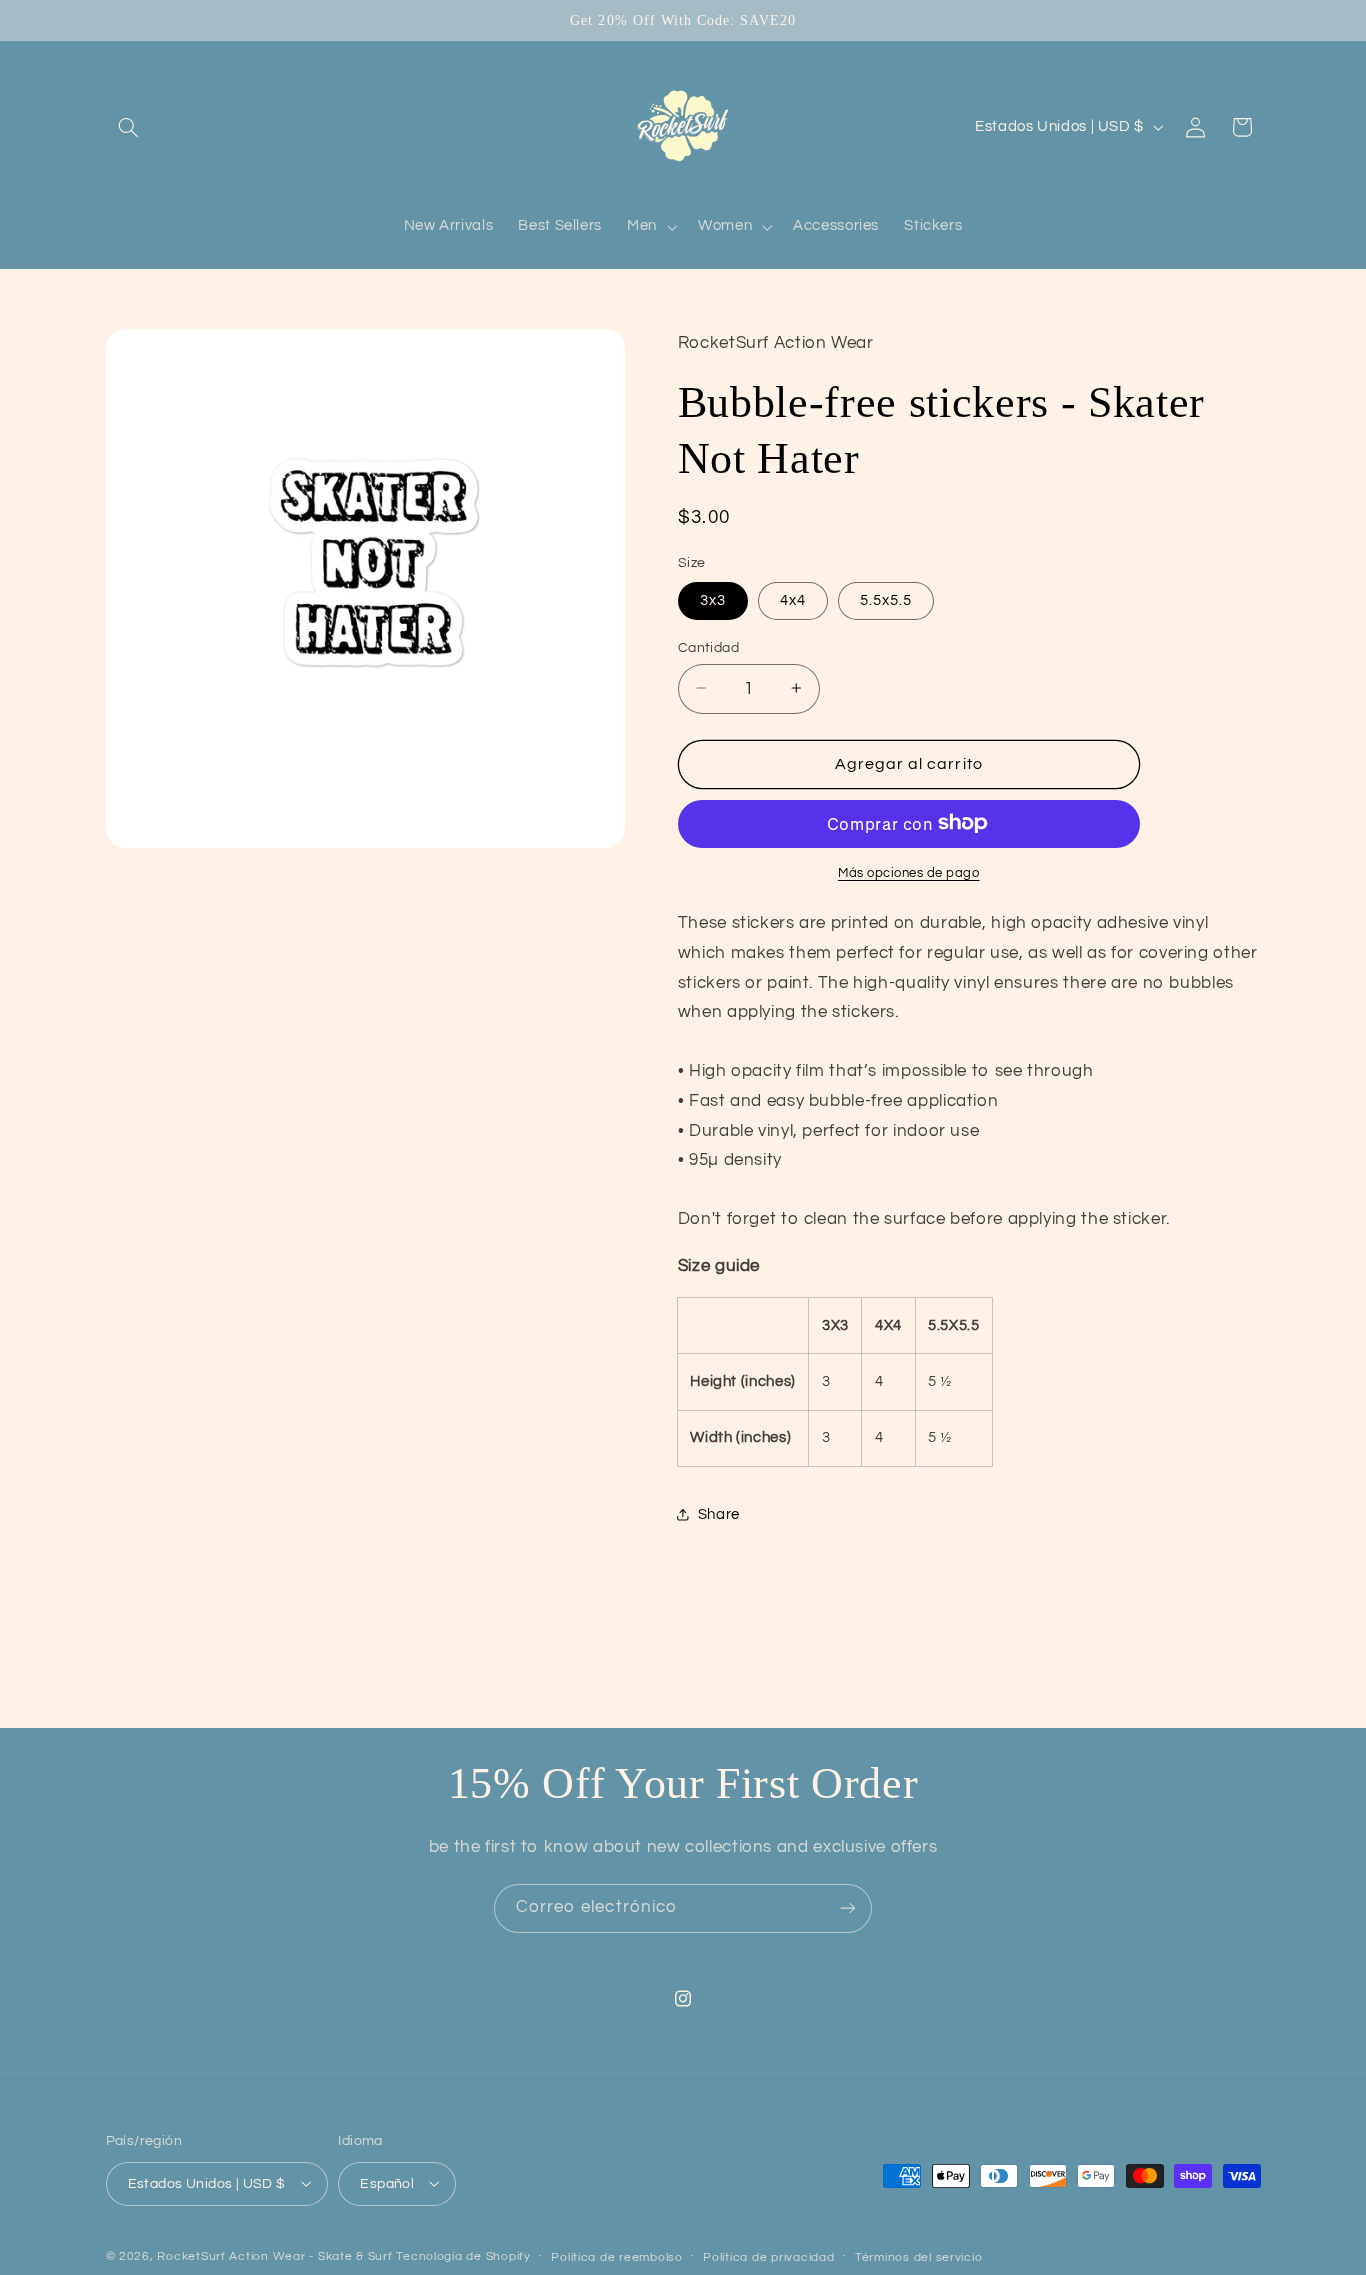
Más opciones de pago (909, 872)
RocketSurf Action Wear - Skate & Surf (274, 2255)
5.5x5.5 (886, 599)
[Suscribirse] (848, 1908)
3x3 (713, 599)
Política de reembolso (616, 2256)
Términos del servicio (918, 2256)
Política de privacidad (768, 2256)
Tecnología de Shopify (463, 2255)
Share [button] (719, 1514)
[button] (129, 127)
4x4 (793, 599)
